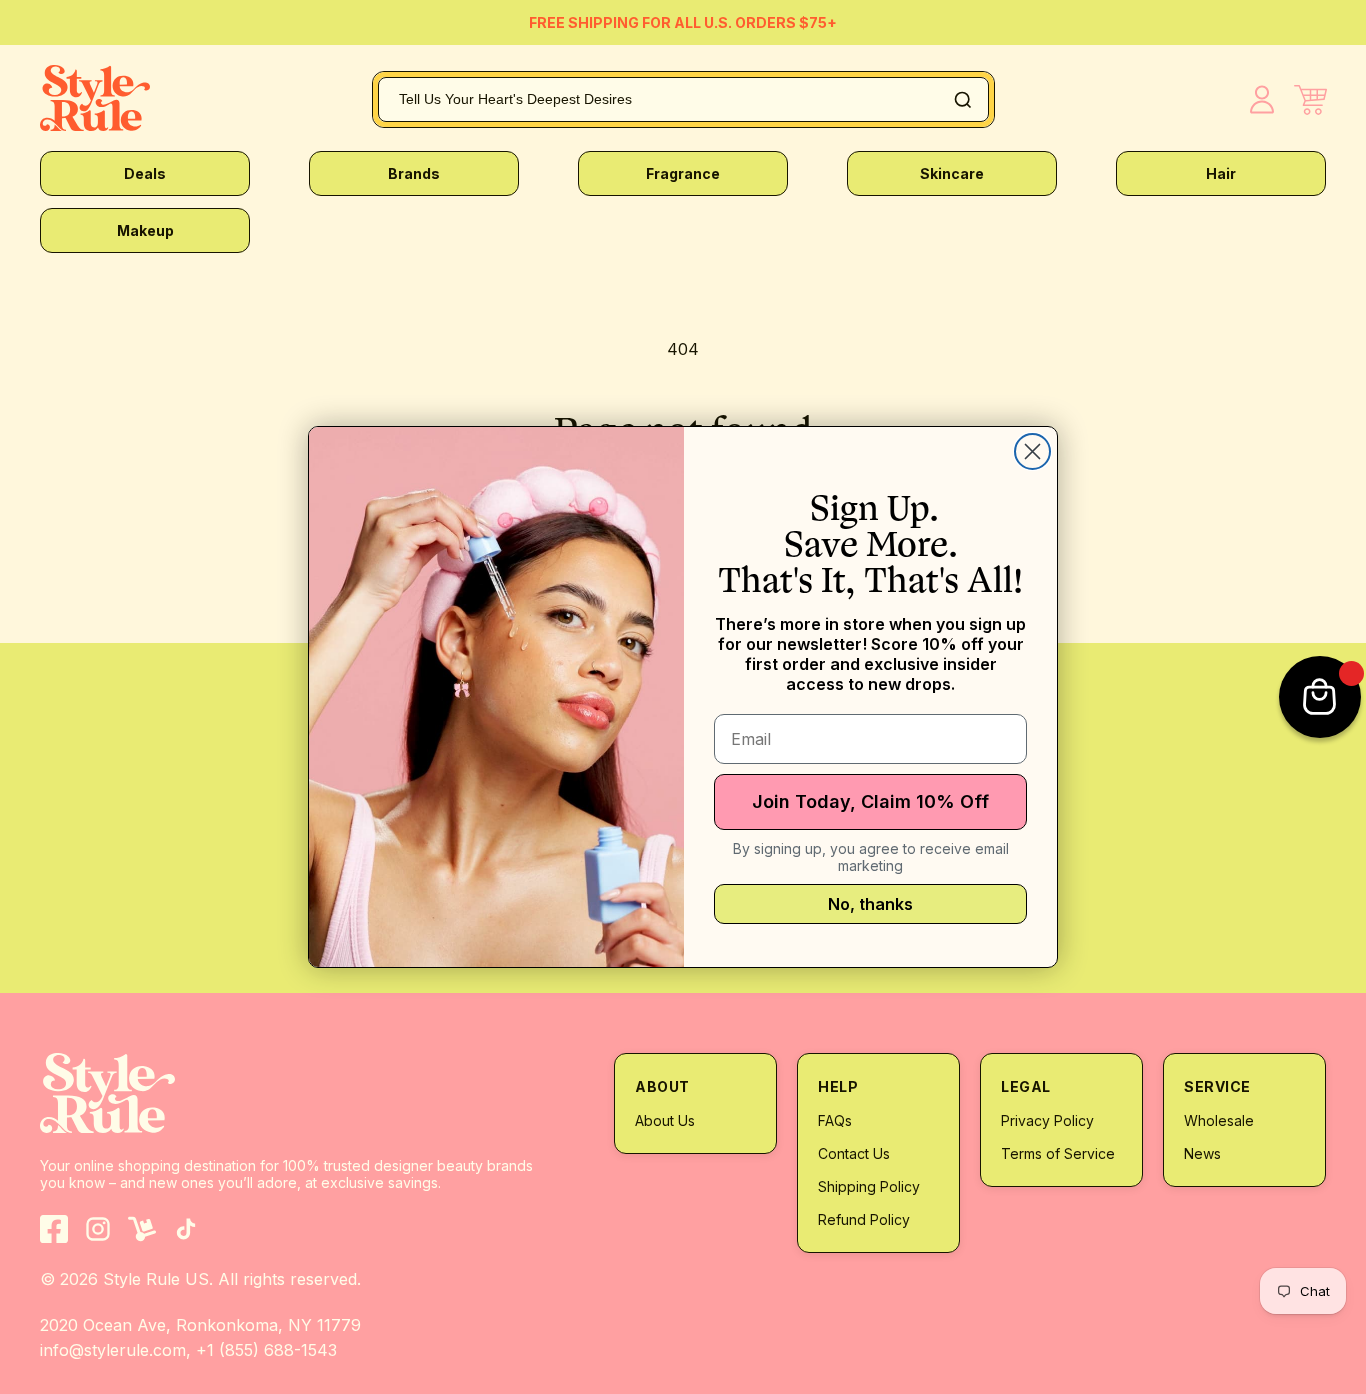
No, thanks (870, 904)
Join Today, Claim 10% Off (870, 801)
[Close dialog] (1032, 451)
